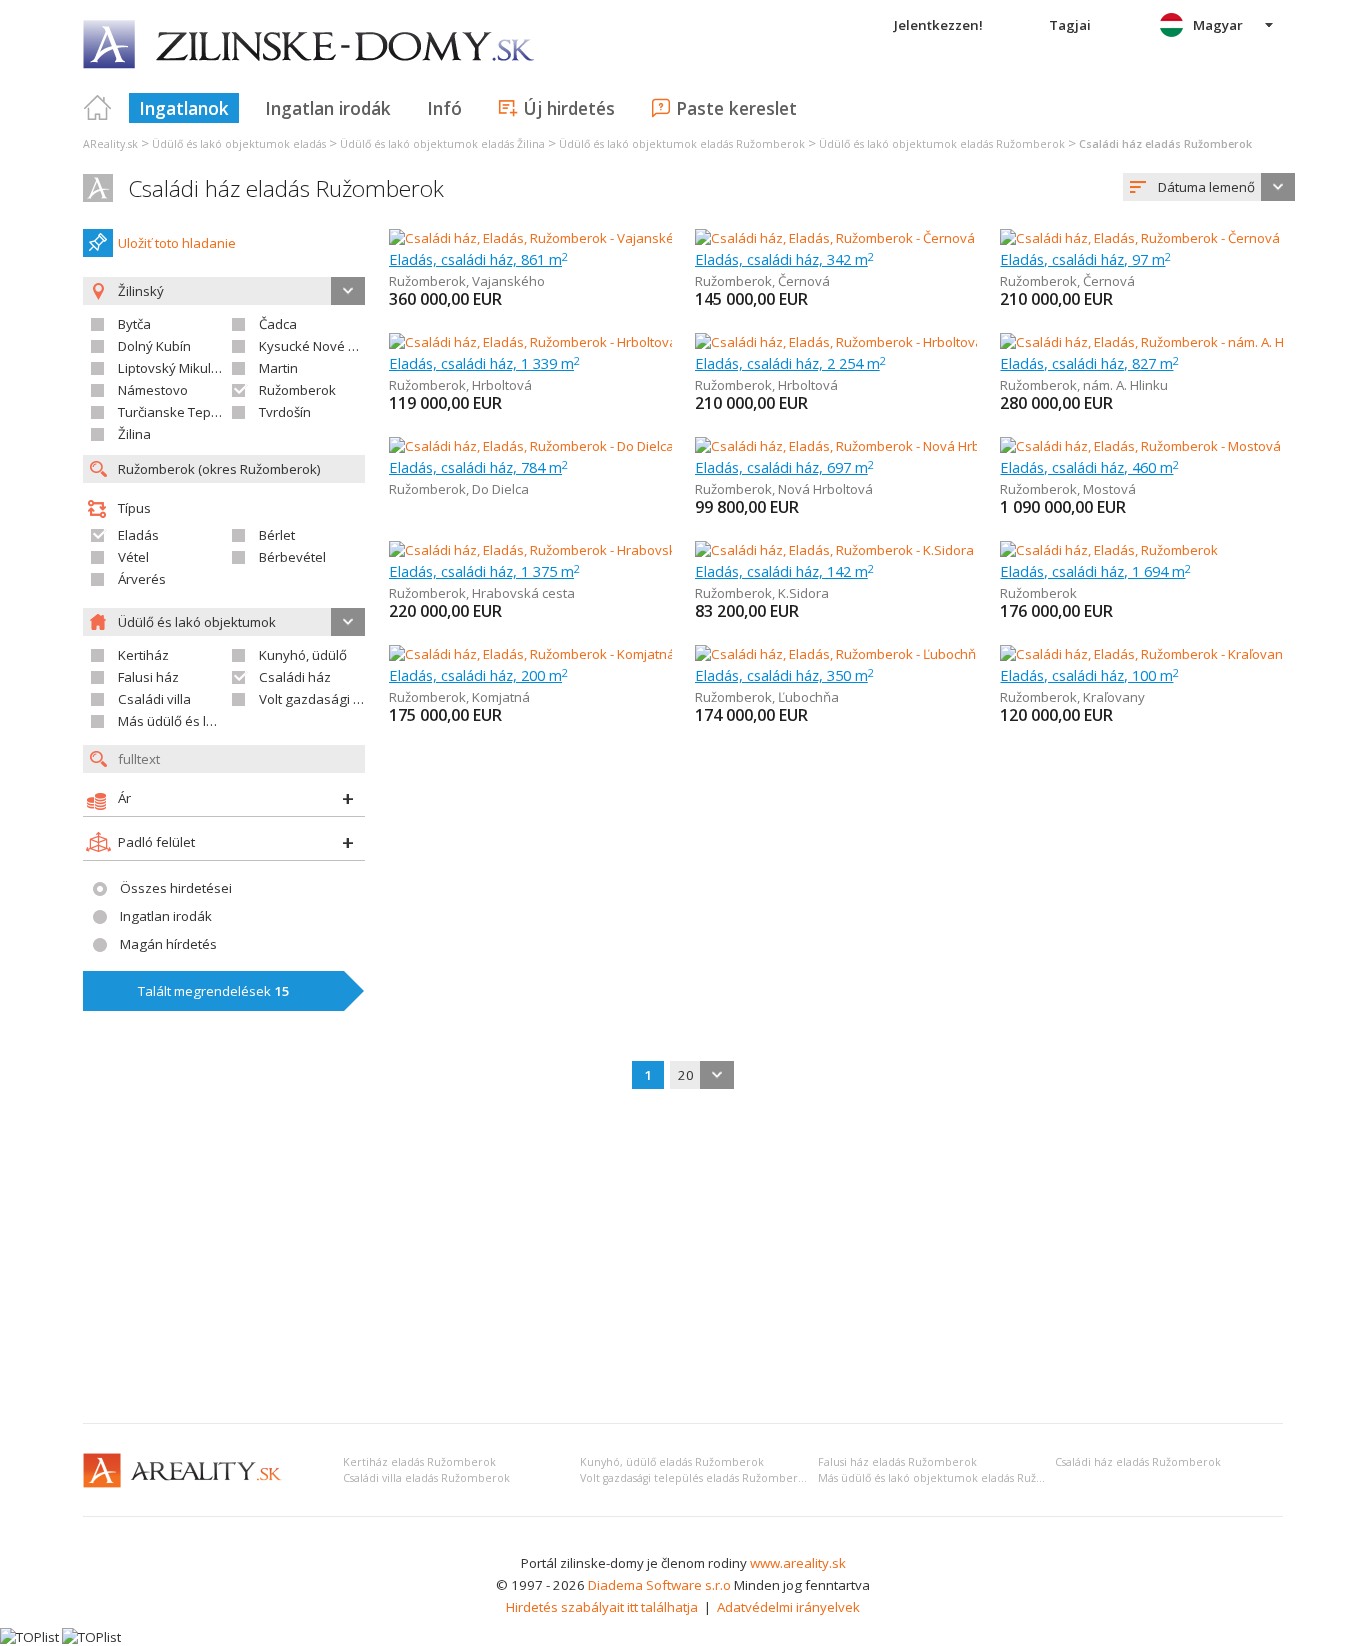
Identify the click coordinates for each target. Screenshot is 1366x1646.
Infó (444, 108)
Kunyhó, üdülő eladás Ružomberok (672, 1462)
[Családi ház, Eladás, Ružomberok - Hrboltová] (530, 342)
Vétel (133, 557)
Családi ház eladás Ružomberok (286, 188)
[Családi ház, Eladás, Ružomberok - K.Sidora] (834, 550)
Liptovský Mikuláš (171, 368)
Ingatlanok (184, 108)
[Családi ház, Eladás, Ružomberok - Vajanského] (531, 238)
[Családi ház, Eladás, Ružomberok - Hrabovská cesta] (546, 550)
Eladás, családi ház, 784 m (478, 467)
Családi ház (295, 677)
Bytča (134, 324)
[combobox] (1209, 187)
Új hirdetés (569, 108)
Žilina (134, 434)
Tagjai (1070, 25)
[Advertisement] (683, 1258)
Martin (278, 368)
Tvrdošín (285, 412)
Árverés (142, 579)
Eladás (138, 535)
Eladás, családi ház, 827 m (1089, 363)
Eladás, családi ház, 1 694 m (1095, 571)
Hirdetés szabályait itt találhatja (602, 1607)
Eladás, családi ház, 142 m (784, 571)
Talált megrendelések (214, 991)
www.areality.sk (798, 1563)
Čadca (278, 324)
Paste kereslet (736, 108)
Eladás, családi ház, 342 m (784, 259)
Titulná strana (98, 108)
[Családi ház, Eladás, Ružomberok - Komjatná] (530, 654)
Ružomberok (297, 390)
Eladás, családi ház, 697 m (784, 467)
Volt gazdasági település (334, 699)
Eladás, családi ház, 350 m (784, 675)
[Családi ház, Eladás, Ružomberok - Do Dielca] (530, 446)
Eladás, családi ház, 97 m (1085, 259)
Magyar (1218, 25)
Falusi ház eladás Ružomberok (897, 1462)
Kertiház (143, 655)
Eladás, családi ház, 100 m (1089, 675)
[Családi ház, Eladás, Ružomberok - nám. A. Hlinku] (1148, 342)
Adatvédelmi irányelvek (788, 1607)
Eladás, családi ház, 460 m (1089, 467)
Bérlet (277, 535)
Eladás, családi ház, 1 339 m (484, 363)
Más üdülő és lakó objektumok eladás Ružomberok (952, 1478)
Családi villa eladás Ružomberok (426, 1478)
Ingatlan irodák (328, 108)
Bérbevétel (292, 557)
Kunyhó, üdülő (303, 655)
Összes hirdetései (176, 888)
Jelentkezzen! (938, 25)
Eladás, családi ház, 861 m (478, 259)
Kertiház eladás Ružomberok (419, 1462)
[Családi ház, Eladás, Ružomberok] (1109, 550)
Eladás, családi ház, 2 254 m (790, 363)
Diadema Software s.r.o (659, 1585)
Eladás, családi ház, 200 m (478, 675)
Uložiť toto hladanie (177, 243)
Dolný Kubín (154, 346)
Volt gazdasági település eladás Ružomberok (695, 1478)
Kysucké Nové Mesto (322, 346)
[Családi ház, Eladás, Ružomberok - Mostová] (1140, 446)
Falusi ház (148, 677)
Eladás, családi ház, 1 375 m (484, 571)
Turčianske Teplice (174, 412)
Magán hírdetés (168, 944)
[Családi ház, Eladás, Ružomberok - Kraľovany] (1141, 654)
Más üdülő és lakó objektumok (211, 721)
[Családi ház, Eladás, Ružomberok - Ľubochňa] (836, 654)
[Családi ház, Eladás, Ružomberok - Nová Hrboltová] (848, 446)
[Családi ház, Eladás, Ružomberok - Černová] (835, 238)
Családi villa (154, 699)
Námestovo (153, 390)
